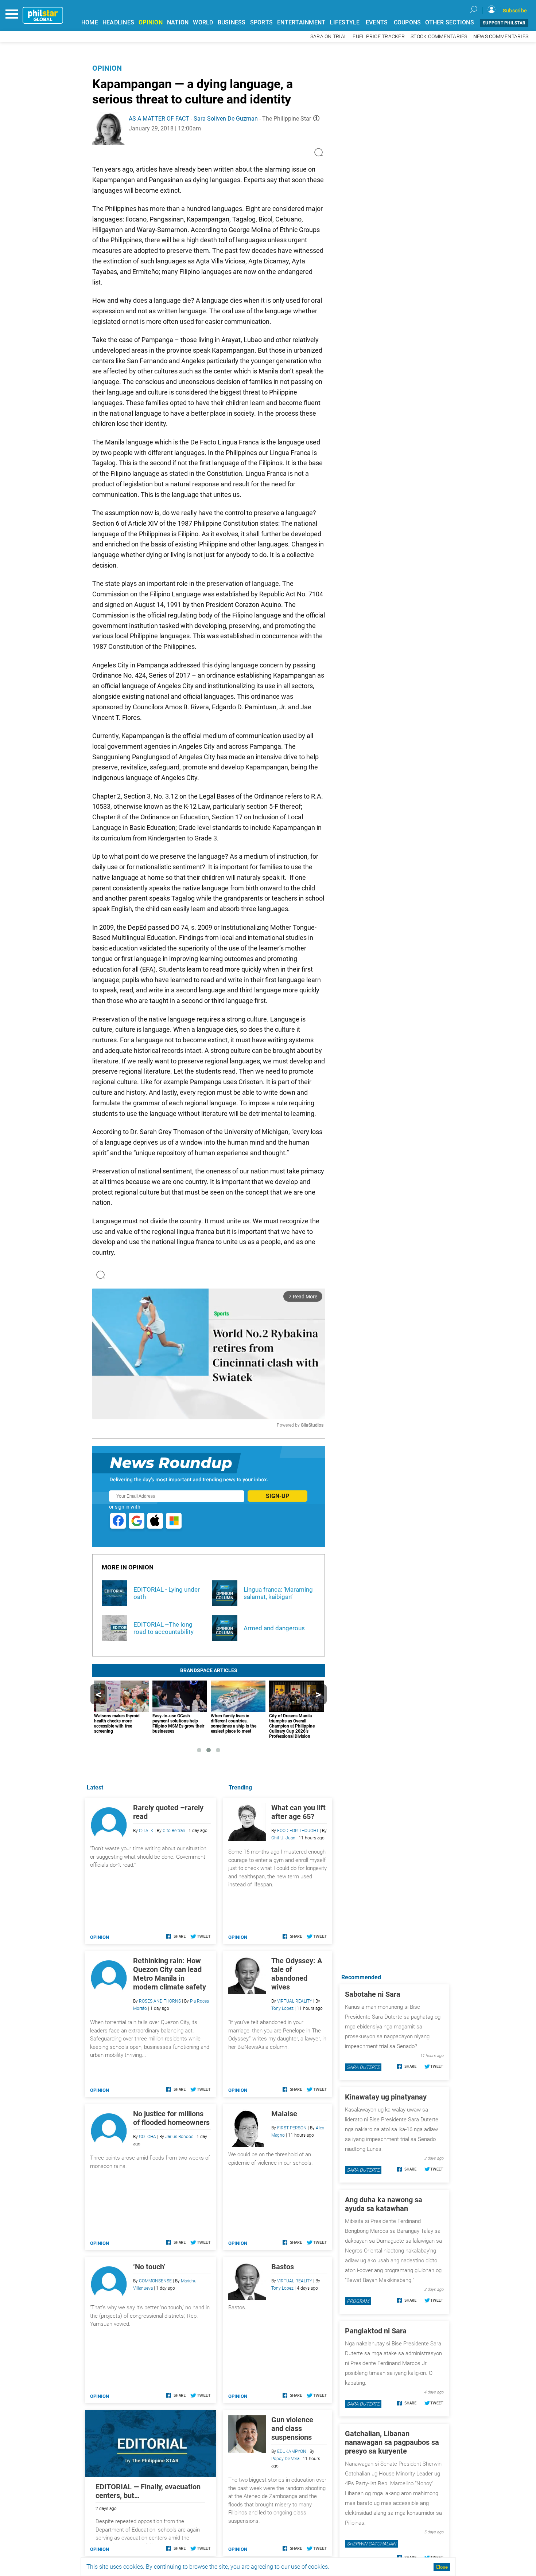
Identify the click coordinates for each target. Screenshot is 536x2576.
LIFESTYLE (345, 22)
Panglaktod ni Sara (376, 2331)
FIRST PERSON (292, 2128)
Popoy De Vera (285, 2459)
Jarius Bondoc (179, 2137)
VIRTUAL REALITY (295, 2001)
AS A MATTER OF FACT (159, 119)
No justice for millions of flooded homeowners (171, 2118)
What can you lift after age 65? (298, 1812)
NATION (178, 22)
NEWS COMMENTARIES (501, 37)
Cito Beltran (174, 1831)
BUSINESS (232, 22)
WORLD (203, 22)
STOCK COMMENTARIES (439, 37)
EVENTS (377, 22)
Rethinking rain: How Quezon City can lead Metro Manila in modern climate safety (170, 1974)
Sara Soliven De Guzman (226, 119)
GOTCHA (147, 2137)
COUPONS (407, 22)
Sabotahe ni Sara (373, 1994)
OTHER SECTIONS (450, 22)
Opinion (107, 68)
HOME (90, 22)
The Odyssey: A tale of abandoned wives (297, 1974)
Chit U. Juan (283, 1838)
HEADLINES (118, 22)
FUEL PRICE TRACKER (379, 37)
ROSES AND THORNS (160, 2001)
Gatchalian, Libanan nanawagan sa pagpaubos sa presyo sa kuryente (392, 2442)
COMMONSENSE (155, 2281)
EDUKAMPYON (292, 2451)
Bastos (283, 2267)
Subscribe (515, 11)
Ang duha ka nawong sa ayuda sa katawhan (384, 2204)
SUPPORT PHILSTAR (504, 23)
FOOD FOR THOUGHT (298, 1831)
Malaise (284, 2114)
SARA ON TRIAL (329, 37)
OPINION (151, 22)
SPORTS (262, 22)
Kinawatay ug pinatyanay (386, 2097)
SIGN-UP (277, 1496)
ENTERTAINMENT (301, 22)
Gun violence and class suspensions (292, 2428)
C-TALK (146, 1831)
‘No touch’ (149, 2267)
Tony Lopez (282, 2008)
